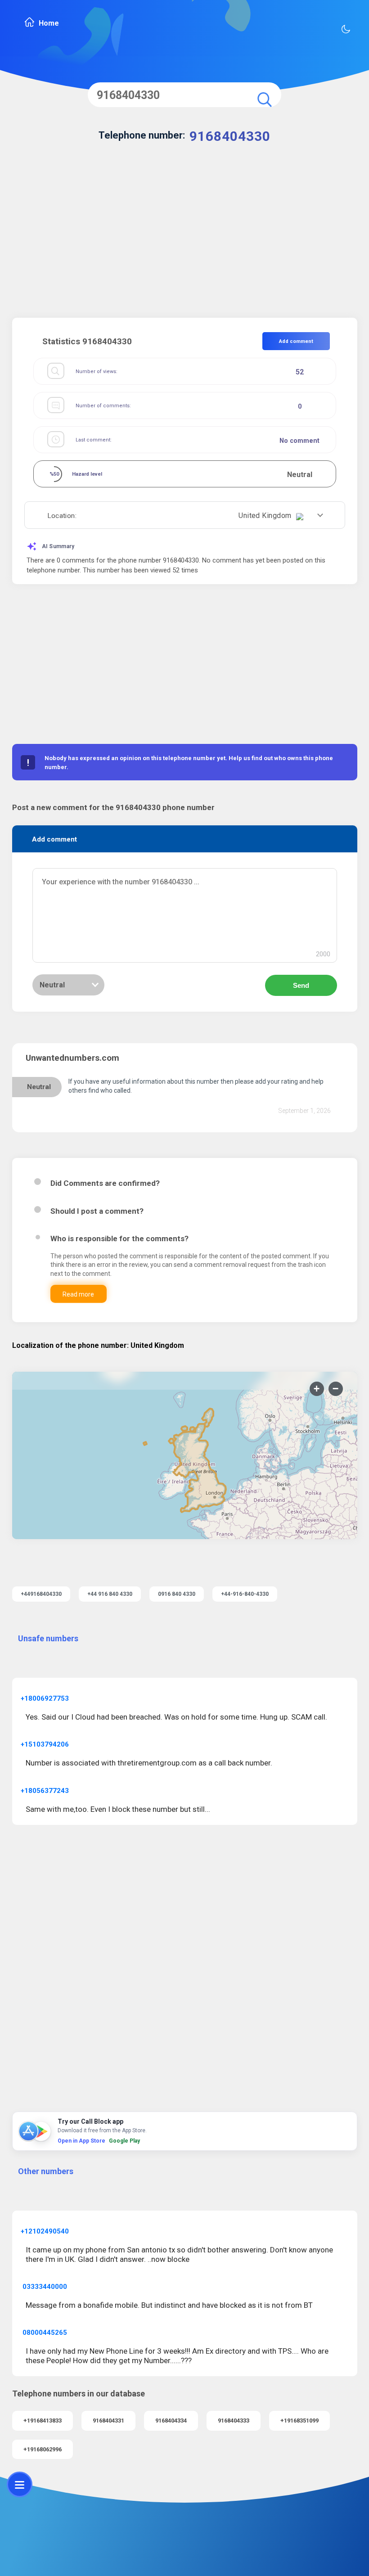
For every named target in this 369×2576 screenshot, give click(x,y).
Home (49, 23)
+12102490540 (45, 2231)
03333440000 (45, 2287)
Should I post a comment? (97, 1211)
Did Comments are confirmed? (105, 1183)
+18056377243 (45, 1791)
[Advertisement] (185, 241)
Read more (78, 1294)
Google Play (124, 2141)
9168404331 (108, 2421)
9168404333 (234, 2421)
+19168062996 (43, 2449)
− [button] (335, 1389)
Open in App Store (81, 2141)
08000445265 (45, 2333)
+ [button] (317, 1389)
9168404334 (171, 2421)
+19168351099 (299, 2421)
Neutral (52, 985)
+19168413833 (43, 2421)
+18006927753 (45, 1698)
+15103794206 (45, 1744)
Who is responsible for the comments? (119, 1238)
